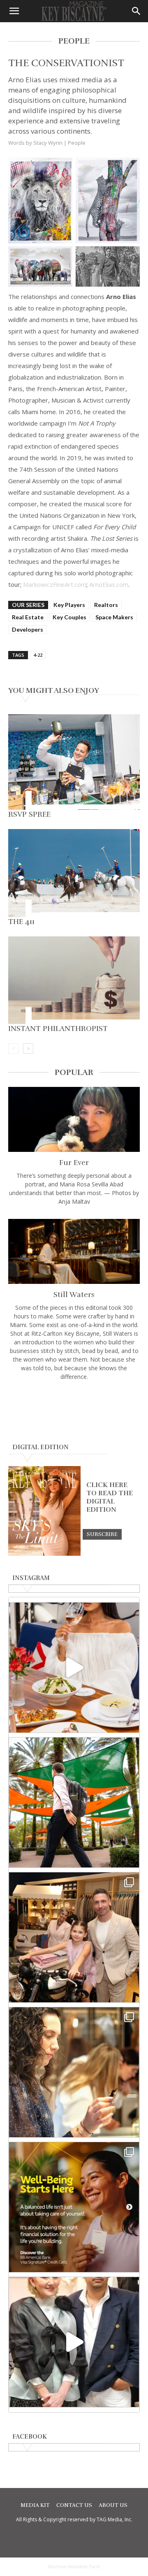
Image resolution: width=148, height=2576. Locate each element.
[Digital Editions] (44, 1554)
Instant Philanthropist (58, 1029)
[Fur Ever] (74, 1119)
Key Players (69, 605)
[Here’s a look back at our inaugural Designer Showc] (74, 2342)
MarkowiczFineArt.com (55, 584)
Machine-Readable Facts (74, 2567)
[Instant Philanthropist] (74, 980)
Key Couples (69, 617)
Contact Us (74, 2505)
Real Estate (28, 617)
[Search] (136, 11)
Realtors (106, 605)
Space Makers (114, 617)
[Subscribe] (102, 1534)
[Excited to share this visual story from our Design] (74, 2072)
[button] (14, 11)
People (77, 143)
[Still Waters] (74, 1251)
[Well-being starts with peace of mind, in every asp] (74, 2207)
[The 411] (74, 873)
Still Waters (74, 1295)
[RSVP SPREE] (74, 762)
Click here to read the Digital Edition (110, 1497)
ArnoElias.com (109, 584)
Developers (28, 629)
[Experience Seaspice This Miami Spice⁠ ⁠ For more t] (74, 1668)
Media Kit (35, 2505)
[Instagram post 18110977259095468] (74, 1937)
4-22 (38, 655)
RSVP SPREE (29, 814)
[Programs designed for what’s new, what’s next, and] (74, 1802)
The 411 (21, 922)
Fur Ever (74, 1163)
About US (113, 2505)
